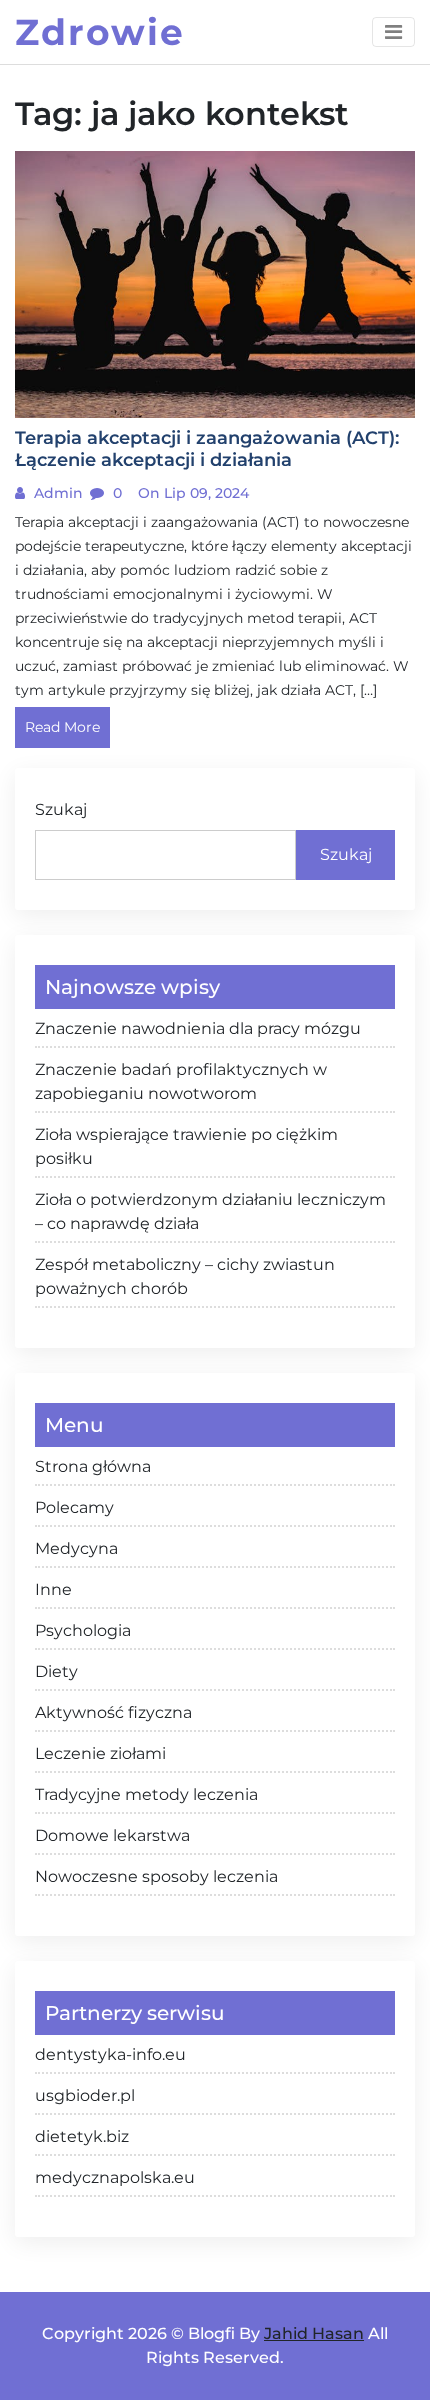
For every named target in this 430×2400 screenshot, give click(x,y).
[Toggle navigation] (393, 32)
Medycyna (76, 1548)
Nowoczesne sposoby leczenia (156, 1876)
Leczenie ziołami (100, 1753)
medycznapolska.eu (115, 2177)
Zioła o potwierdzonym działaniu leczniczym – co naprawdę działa (210, 1211)
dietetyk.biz (82, 2136)
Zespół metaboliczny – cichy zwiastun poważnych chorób (185, 1276)
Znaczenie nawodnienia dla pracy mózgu (198, 1028)
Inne (53, 1589)
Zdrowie (100, 32)
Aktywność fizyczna (113, 1712)
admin (56, 493)
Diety (56, 1671)
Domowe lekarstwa (112, 1835)
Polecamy (74, 1507)
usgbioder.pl (85, 2095)
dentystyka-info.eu (110, 2054)
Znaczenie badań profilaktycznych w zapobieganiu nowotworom (181, 1081)
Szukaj (61, 809)
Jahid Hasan (314, 2333)
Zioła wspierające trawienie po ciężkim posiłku (186, 1146)
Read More (62, 727)
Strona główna (93, 1466)
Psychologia (83, 1630)
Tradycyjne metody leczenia (146, 1794)
